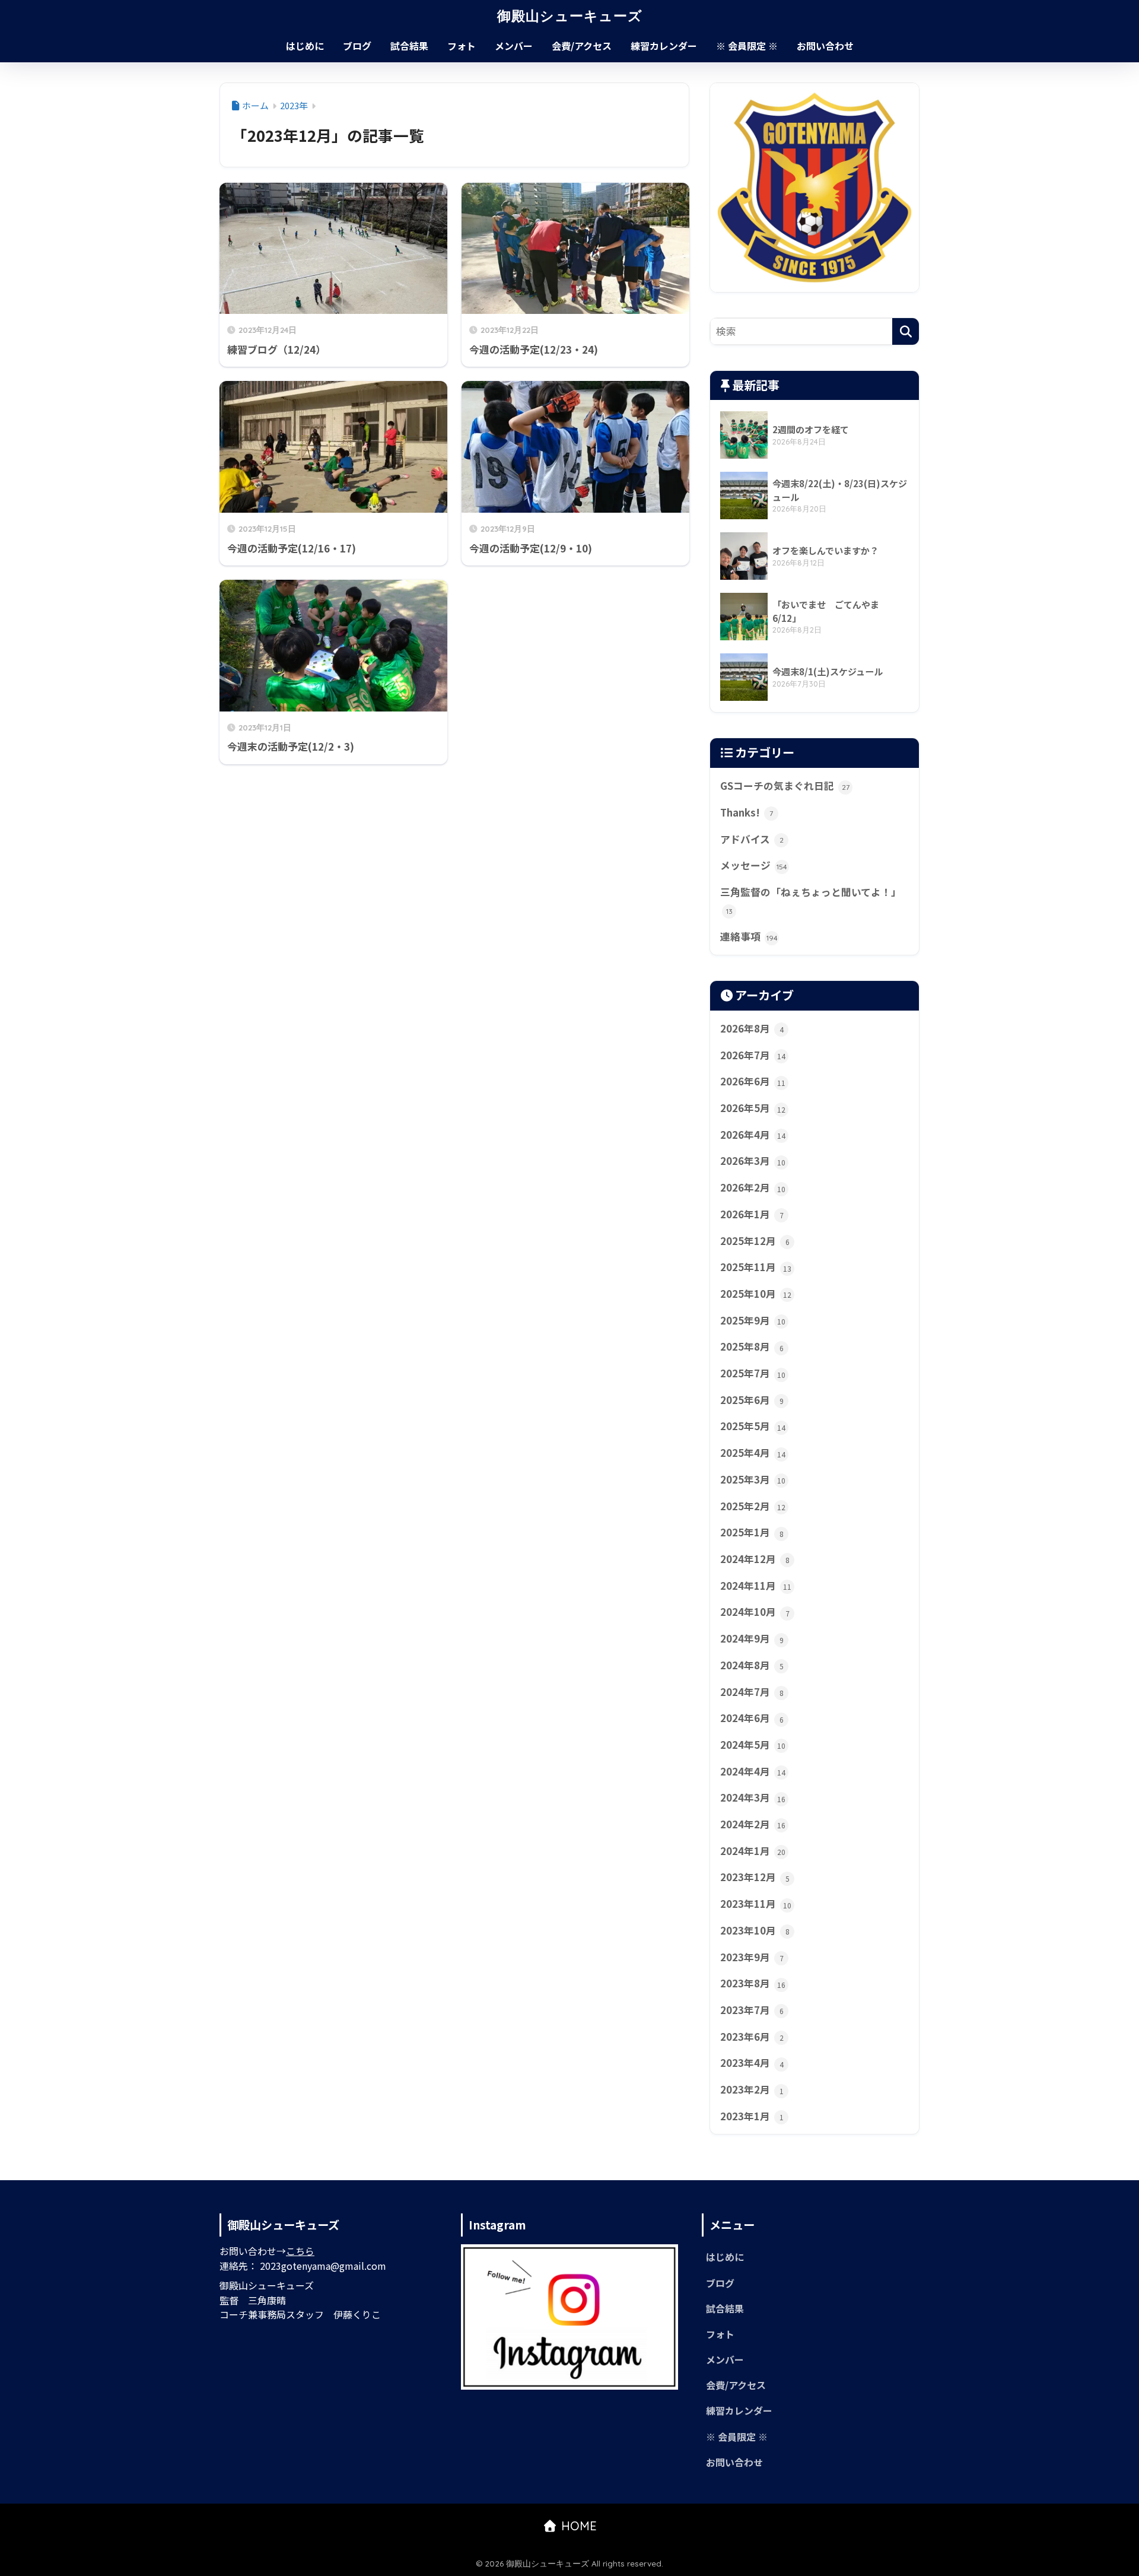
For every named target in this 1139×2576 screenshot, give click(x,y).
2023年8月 (753, 1983)
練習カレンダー (664, 46)
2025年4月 (753, 1453)
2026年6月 (753, 1081)
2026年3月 (753, 1161)
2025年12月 (755, 1241)
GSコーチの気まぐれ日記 (785, 786)
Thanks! (747, 812)
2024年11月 (756, 1586)
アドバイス (752, 839)
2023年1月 (752, 2116)
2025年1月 (752, 1532)
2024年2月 (753, 1824)
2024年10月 (755, 1612)
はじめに (305, 46)
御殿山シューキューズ (570, 16)
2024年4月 (753, 1771)
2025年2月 (753, 1506)
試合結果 (409, 46)
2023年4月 (752, 2063)
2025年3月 (753, 1479)
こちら (300, 2251)
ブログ (357, 46)
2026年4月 (753, 1135)
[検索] (906, 331)
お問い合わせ (825, 46)
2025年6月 (752, 1400)
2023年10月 (755, 1930)
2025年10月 (756, 1294)
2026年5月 (753, 1108)
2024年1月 (753, 1851)
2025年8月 (752, 1346)
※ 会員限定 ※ (747, 46)
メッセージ (754, 865)
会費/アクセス (582, 46)
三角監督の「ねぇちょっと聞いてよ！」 (811, 900)
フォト (462, 46)
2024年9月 (752, 1638)
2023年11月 (756, 1904)
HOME (577, 2526)
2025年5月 (753, 1426)
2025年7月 (753, 1373)
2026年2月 (753, 1187)
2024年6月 (752, 1718)
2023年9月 (752, 1957)
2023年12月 (755, 1877)
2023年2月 (752, 2089)
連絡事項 (749, 936)
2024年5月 (753, 1745)
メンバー (514, 46)
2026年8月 (752, 1028)
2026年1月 (752, 1214)
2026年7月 (753, 1055)
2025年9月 (753, 1320)
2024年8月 (752, 1665)
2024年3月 (753, 1797)
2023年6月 (752, 2037)
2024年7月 (752, 1692)
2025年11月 (756, 1267)
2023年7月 (752, 2010)
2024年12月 (755, 1559)
